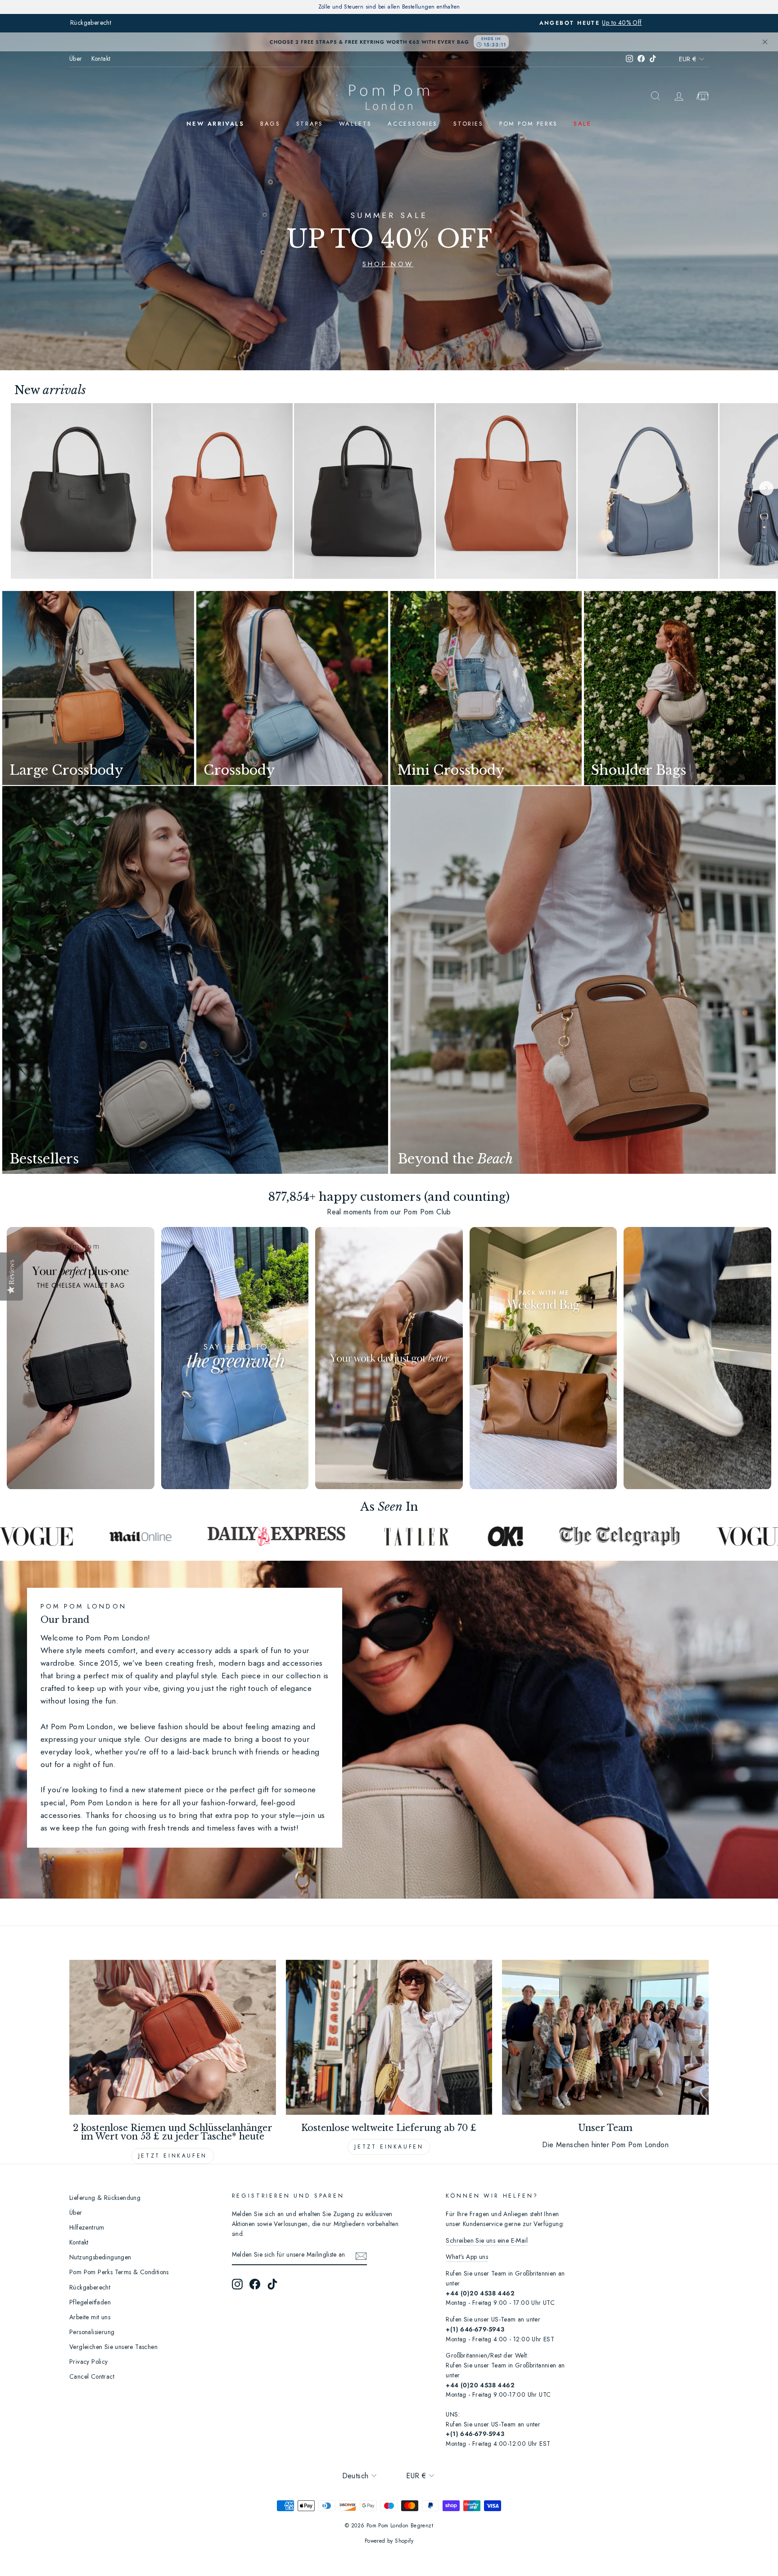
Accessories (413, 124)
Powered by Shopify (389, 2541)
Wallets (355, 124)
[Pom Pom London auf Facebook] (255, 2284)
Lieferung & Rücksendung (105, 2198)
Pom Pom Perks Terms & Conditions (119, 2272)
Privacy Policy (89, 2362)
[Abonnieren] (361, 2255)
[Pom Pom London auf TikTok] (272, 2284)
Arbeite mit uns (90, 2317)
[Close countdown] (765, 42)
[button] (766, 488)
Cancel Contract (92, 2376)
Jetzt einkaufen (173, 2156)
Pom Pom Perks (529, 124)
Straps (310, 124)
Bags (270, 124)
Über (76, 59)
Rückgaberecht (90, 2287)
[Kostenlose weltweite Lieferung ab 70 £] (389, 2037)
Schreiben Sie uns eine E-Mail (487, 2240)
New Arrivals (215, 124)
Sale (582, 124)
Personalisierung (92, 2332)
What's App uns (467, 2257)
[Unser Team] (605, 2037)
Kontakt (101, 59)
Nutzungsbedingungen (100, 2257)
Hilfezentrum (87, 2227)
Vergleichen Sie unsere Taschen (113, 2347)
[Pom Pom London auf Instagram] (237, 2284)
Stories (468, 124)
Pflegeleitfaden (90, 2302)
